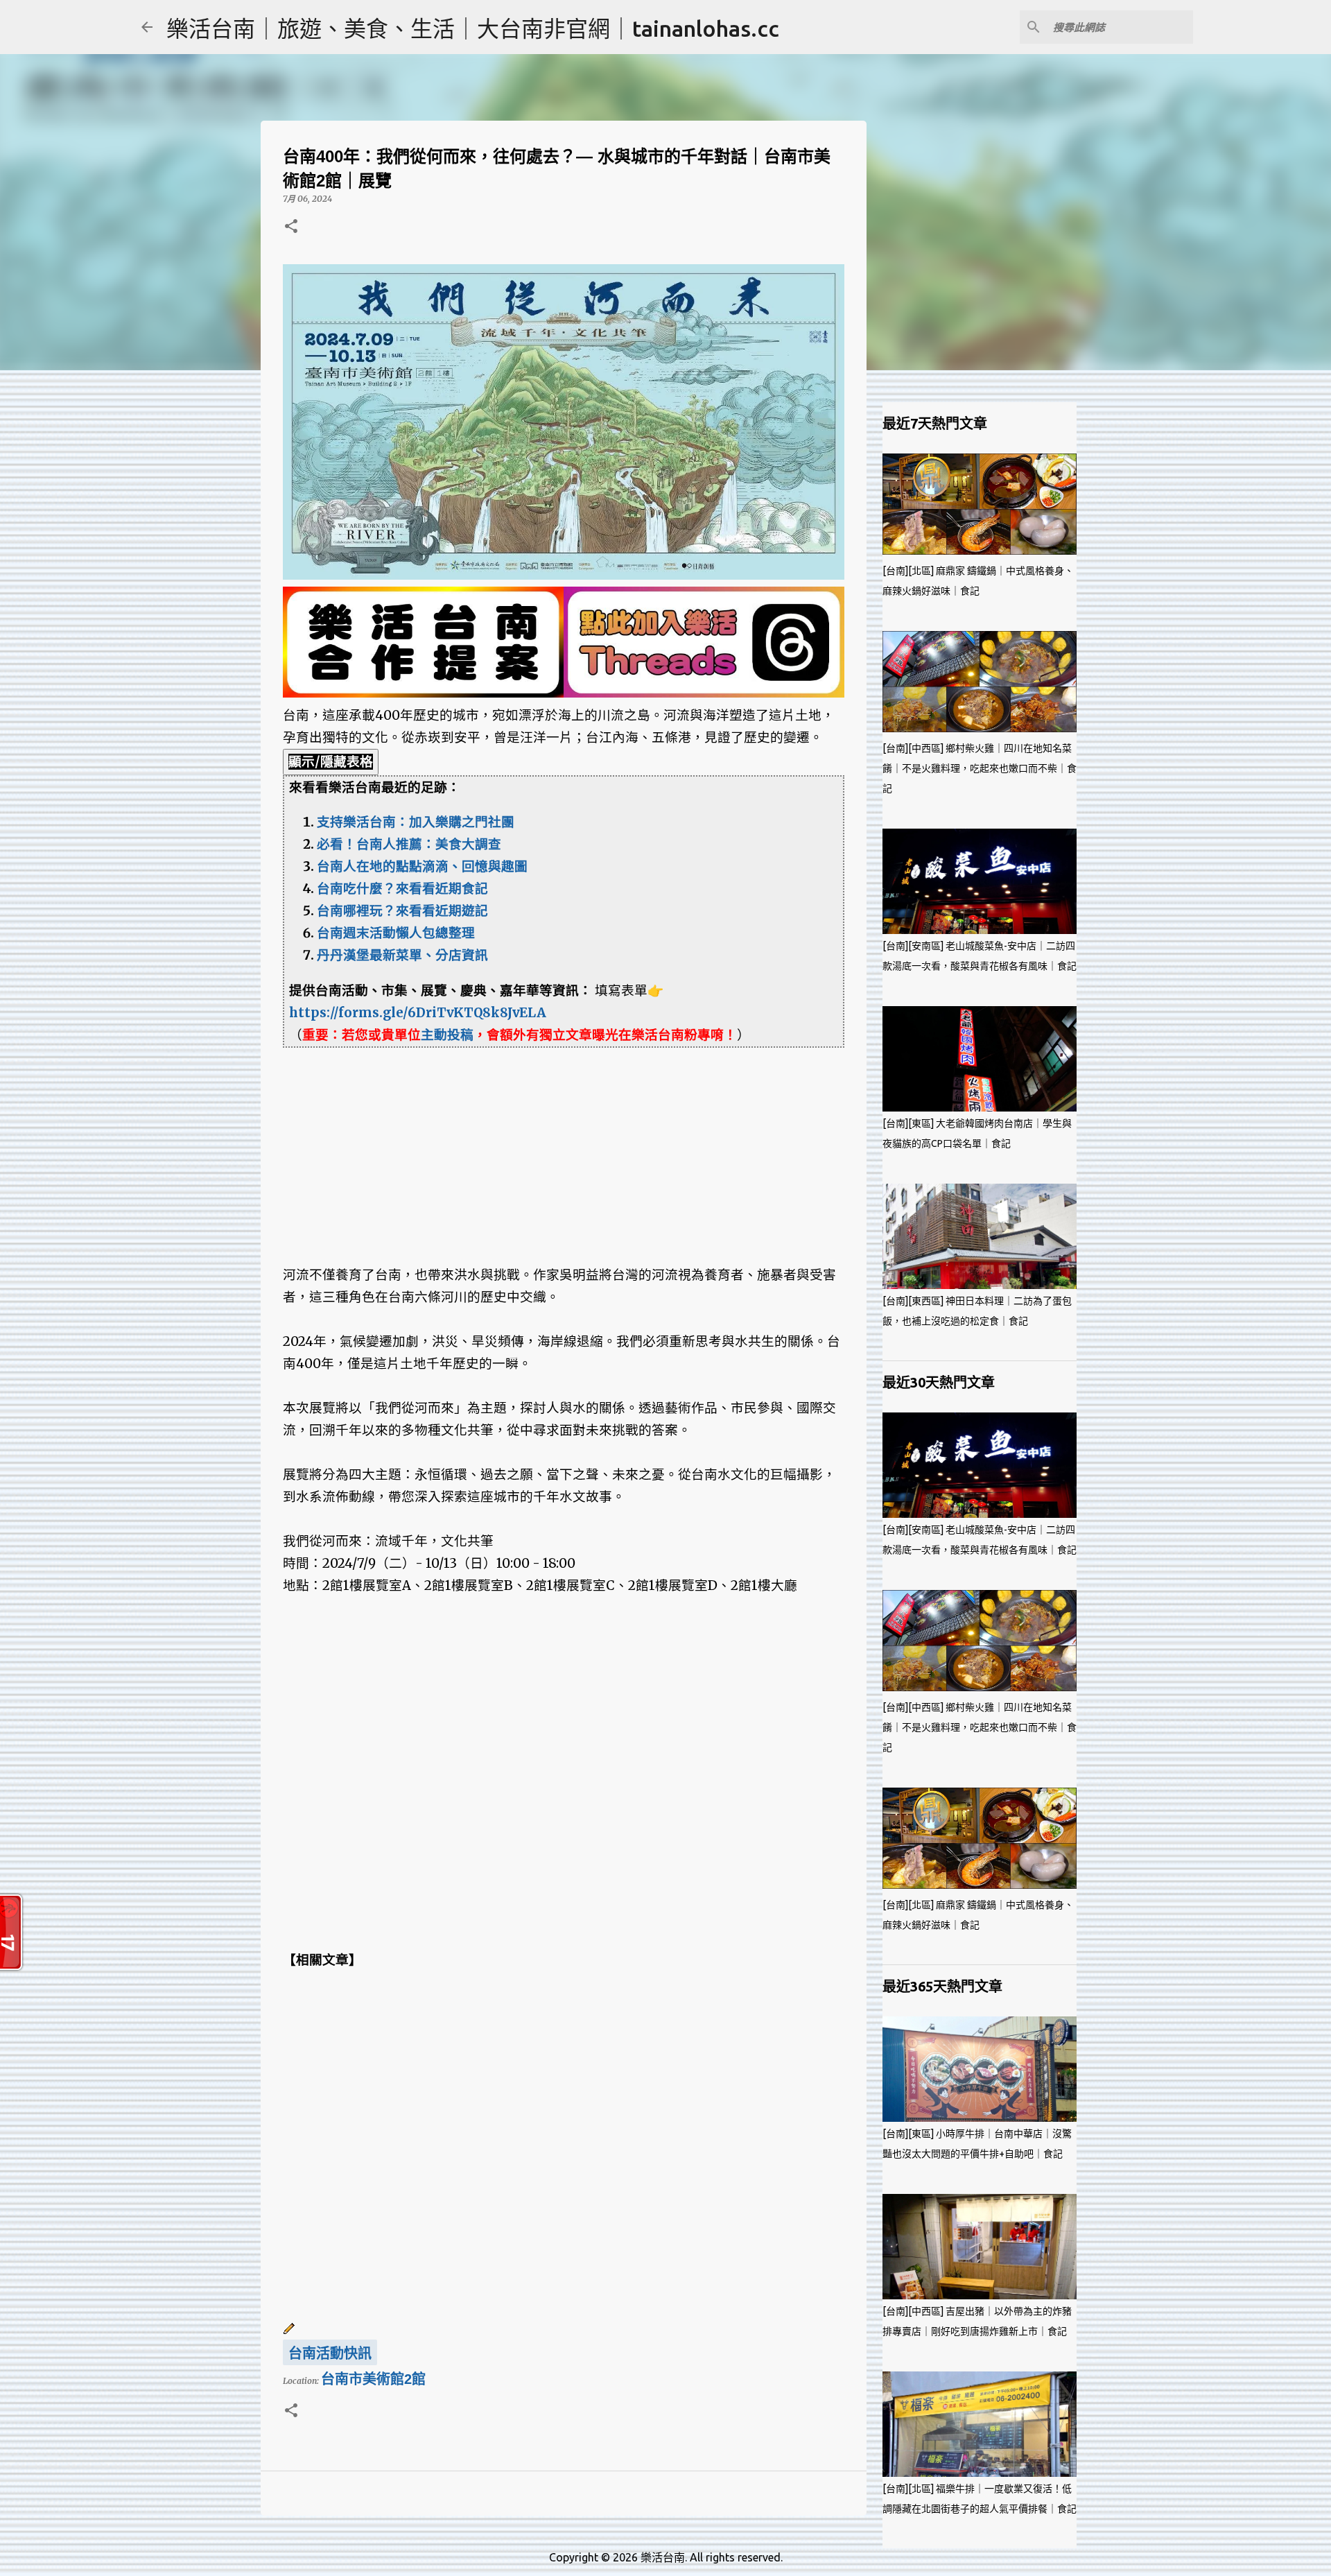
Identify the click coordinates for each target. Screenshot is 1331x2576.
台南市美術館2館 (373, 2379)
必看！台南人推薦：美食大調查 (409, 844)
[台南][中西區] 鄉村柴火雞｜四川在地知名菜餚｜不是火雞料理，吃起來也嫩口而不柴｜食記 (980, 768)
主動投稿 (447, 1035)
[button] (291, 227)
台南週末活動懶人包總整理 (396, 933)
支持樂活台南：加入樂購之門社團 (416, 822)
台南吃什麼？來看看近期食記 (402, 889)
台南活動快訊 (330, 2353)
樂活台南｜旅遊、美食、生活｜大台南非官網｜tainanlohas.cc (473, 28)
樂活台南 (663, 2557)
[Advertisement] (564, 1145)
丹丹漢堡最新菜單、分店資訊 (402, 955)
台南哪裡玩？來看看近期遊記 (402, 911)
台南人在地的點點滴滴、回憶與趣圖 (422, 866)
